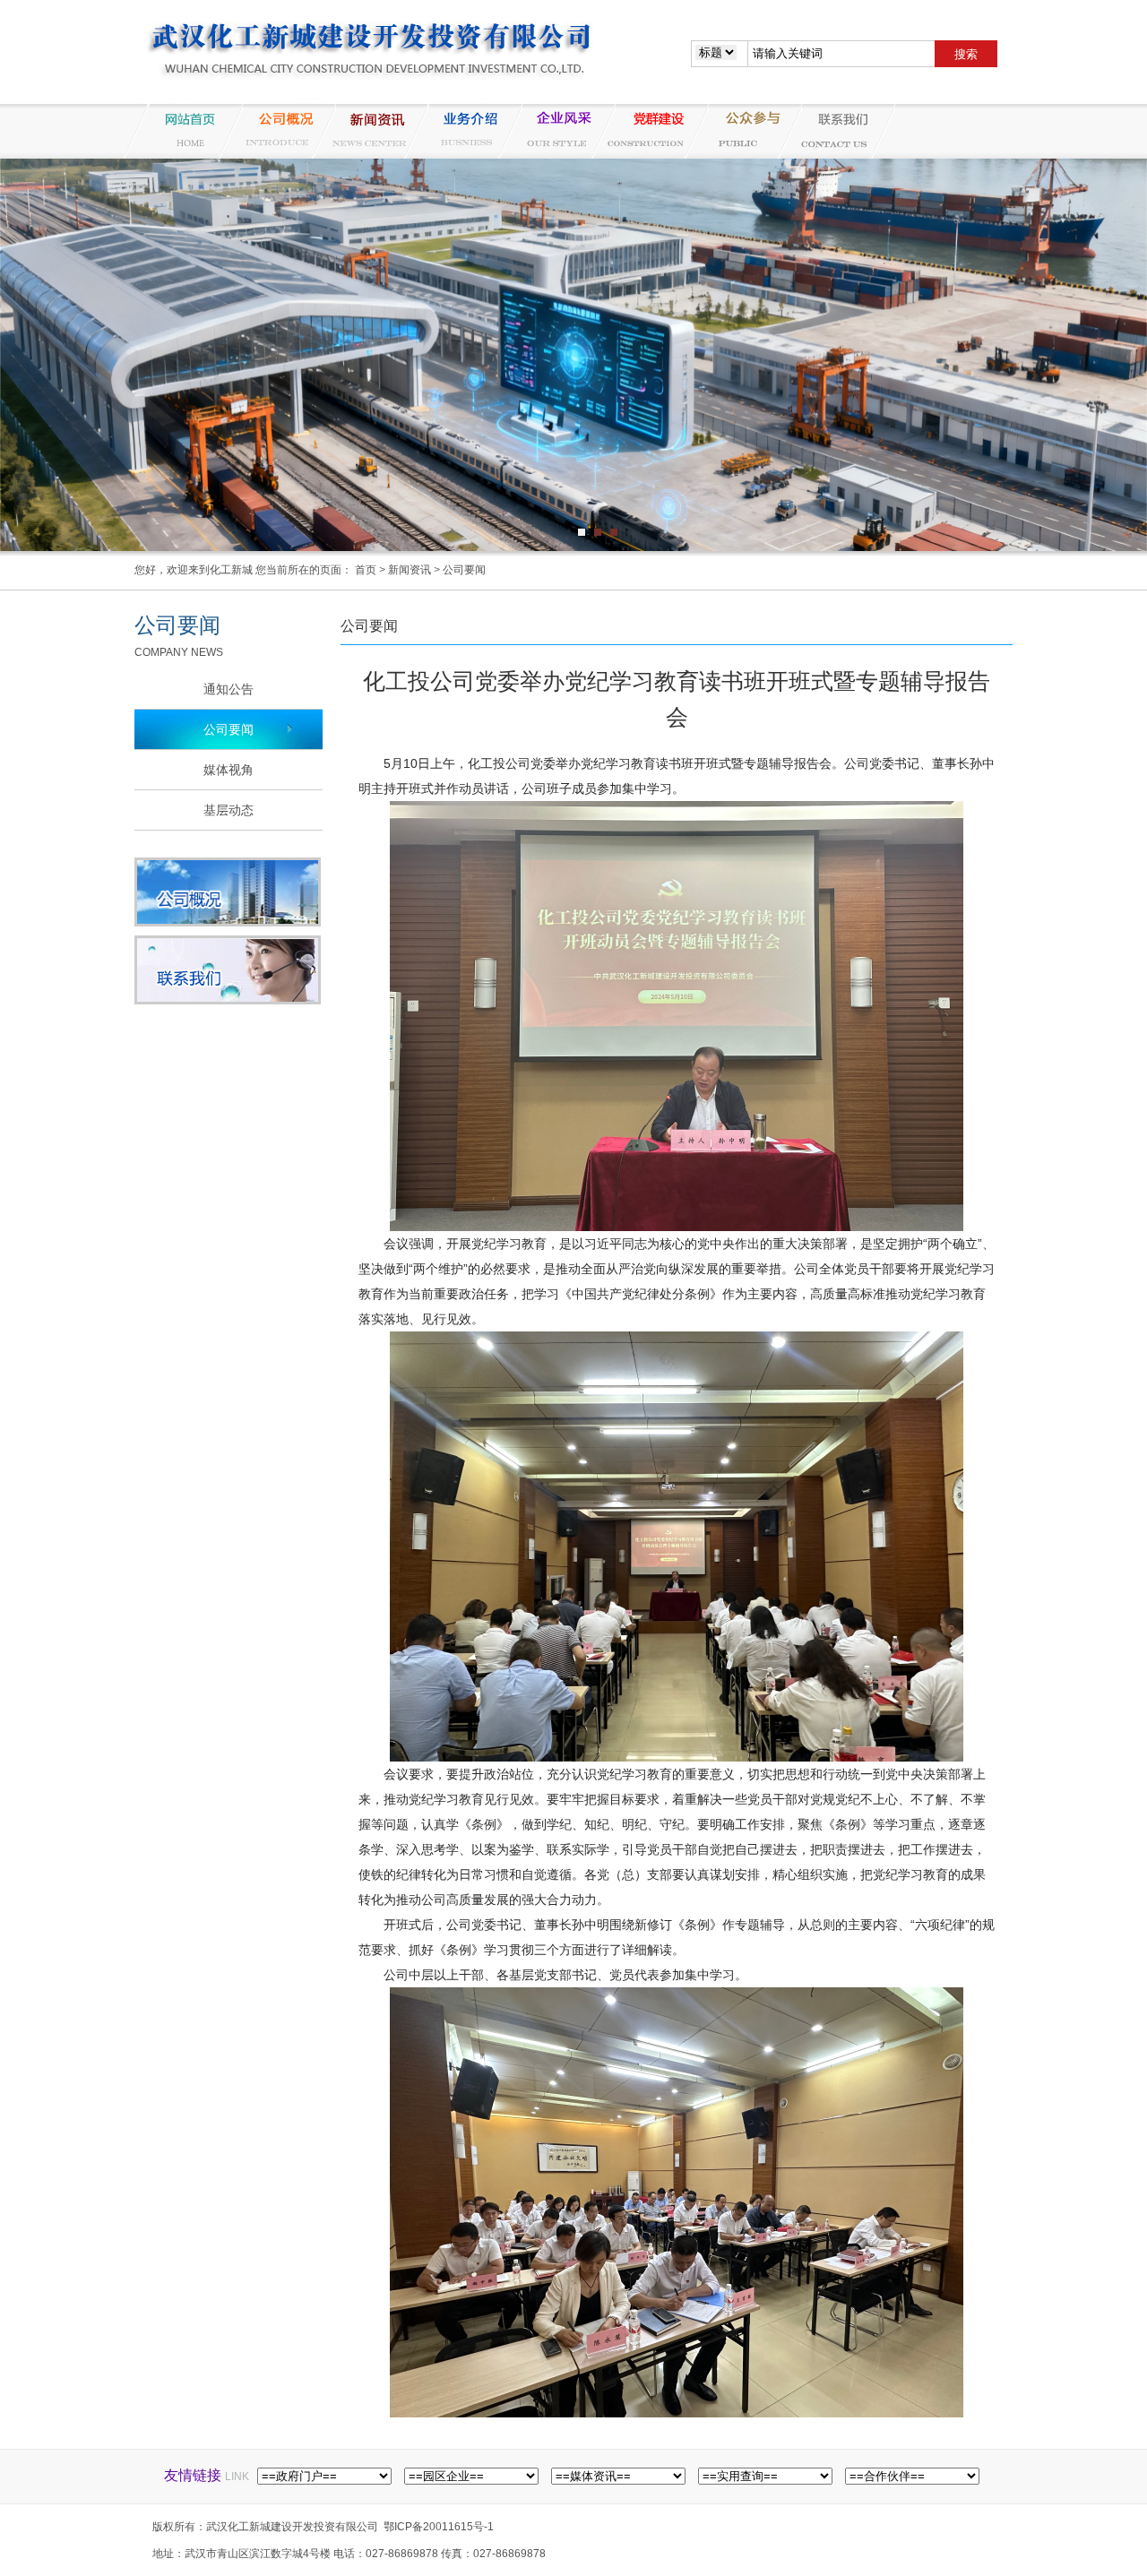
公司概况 (276, 131)
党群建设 (649, 131)
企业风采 (556, 131)
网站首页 (183, 131)
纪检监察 (742, 131)
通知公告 (229, 689)
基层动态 (229, 810)
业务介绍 (462, 131)
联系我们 (835, 131)
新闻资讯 (369, 131)
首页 (366, 570)
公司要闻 (464, 570)
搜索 (966, 54)
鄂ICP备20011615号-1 (439, 2527)
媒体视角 (229, 770)
